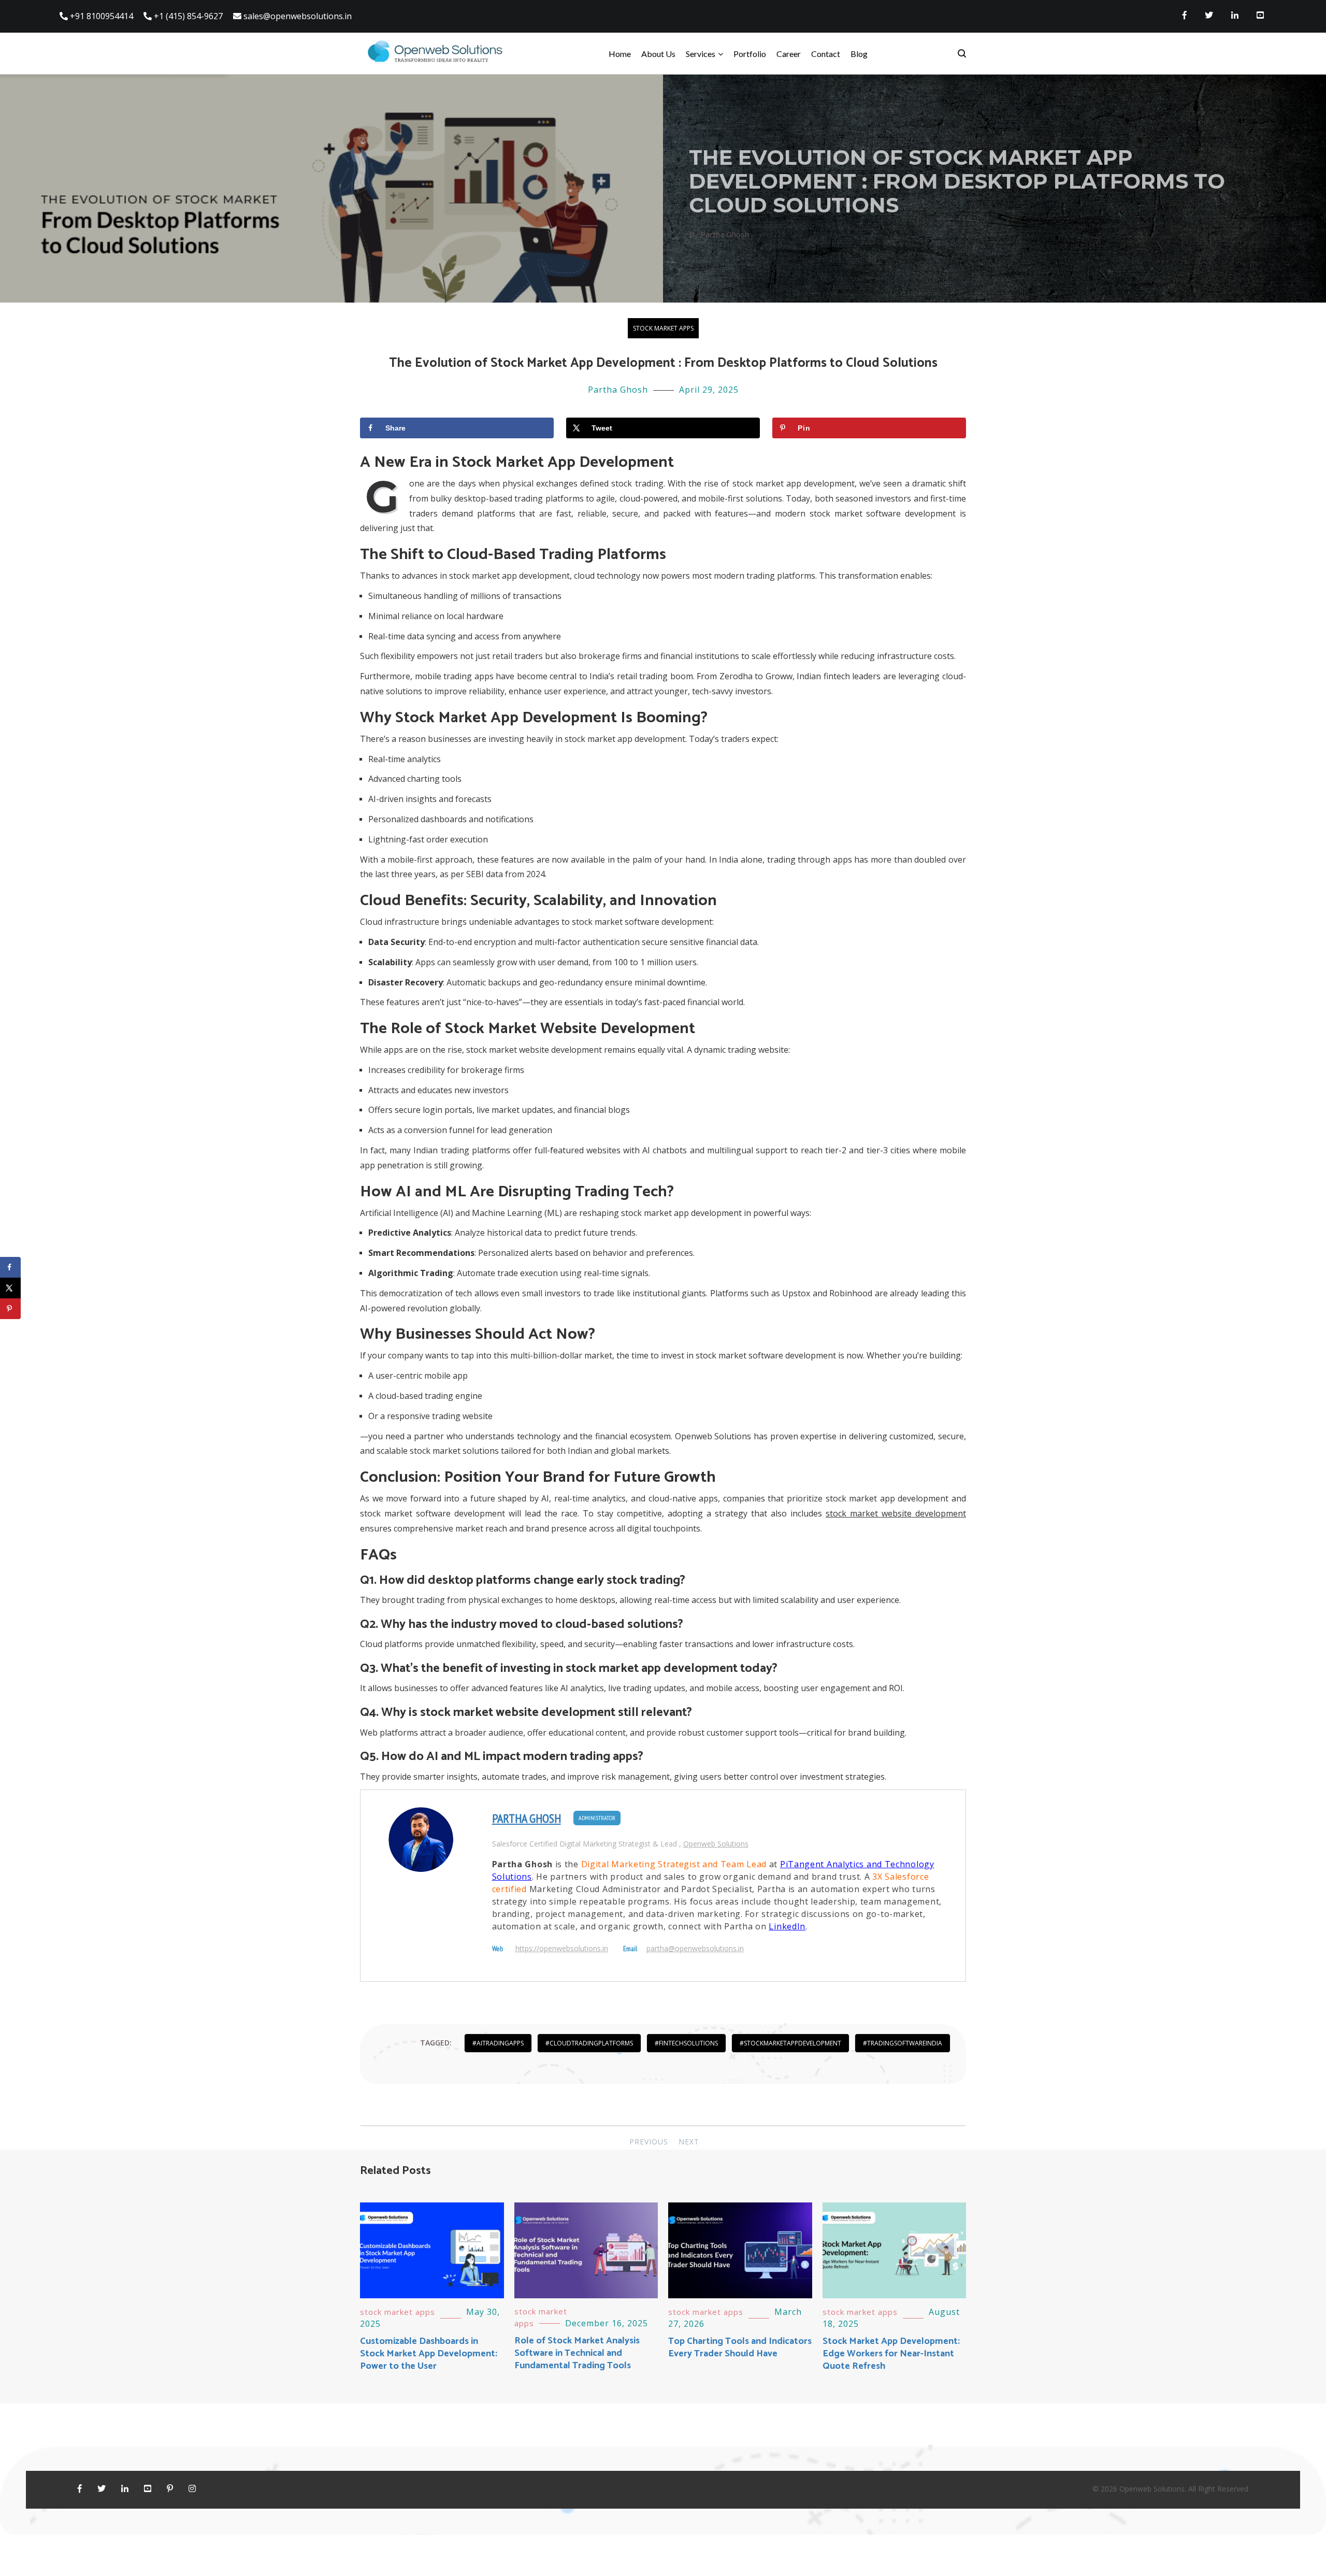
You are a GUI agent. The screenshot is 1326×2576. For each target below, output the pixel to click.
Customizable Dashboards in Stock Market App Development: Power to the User (429, 2354)
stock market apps (663, 328)
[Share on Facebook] (10, 1267)
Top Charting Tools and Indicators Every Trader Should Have (740, 2348)
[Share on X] (10, 1288)
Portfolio (750, 54)
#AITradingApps (498, 2043)
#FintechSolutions (686, 2043)
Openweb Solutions (716, 1844)
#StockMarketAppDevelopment (790, 2043)
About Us (658, 54)
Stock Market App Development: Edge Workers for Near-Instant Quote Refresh (891, 2354)
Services (701, 54)
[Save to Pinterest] (10, 1309)
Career (789, 54)
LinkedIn (787, 1926)
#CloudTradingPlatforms (589, 2043)
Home (620, 54)
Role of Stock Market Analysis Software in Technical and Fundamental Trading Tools (577, 2353)
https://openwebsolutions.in (562, 1949)
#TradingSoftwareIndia (903, 2043)
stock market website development (896, 1513)
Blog (859, 54)
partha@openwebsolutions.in (695, 1949)
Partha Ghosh (618, 390)
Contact (826, 54)
